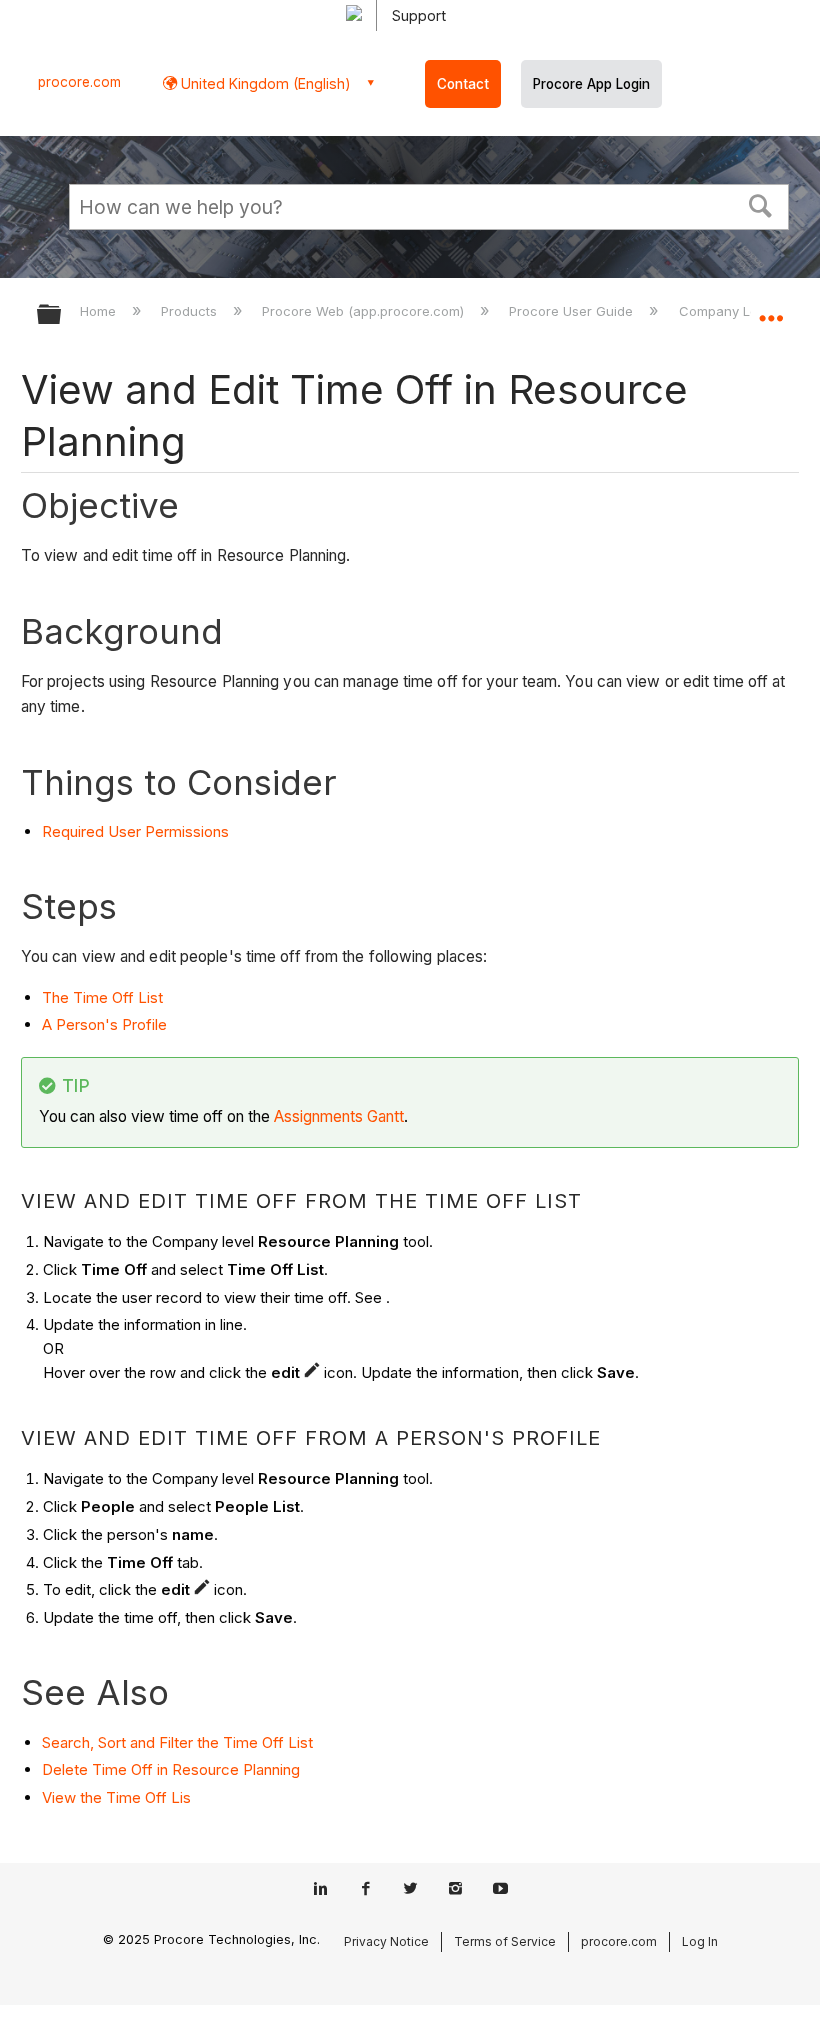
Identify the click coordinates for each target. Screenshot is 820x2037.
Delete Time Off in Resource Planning (171, 1769)
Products (191, 311)
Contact (463, 84)
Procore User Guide (573, 311)
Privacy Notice (386, 1941)
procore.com (79, 82)
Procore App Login (591, 84)
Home (100, 311)
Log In (700, 1941)
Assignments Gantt (339, 1116)
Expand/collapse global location (771, 308)
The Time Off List (102, 997)
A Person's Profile (104, 1024)
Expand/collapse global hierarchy (62, 315)
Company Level (729, 311)
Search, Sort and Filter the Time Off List (177, 1742)
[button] (761, 204)
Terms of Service (505, 1941)
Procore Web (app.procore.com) (365, 311)
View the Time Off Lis (116, 1797)
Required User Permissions (135, 831)
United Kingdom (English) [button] (264, 83)
